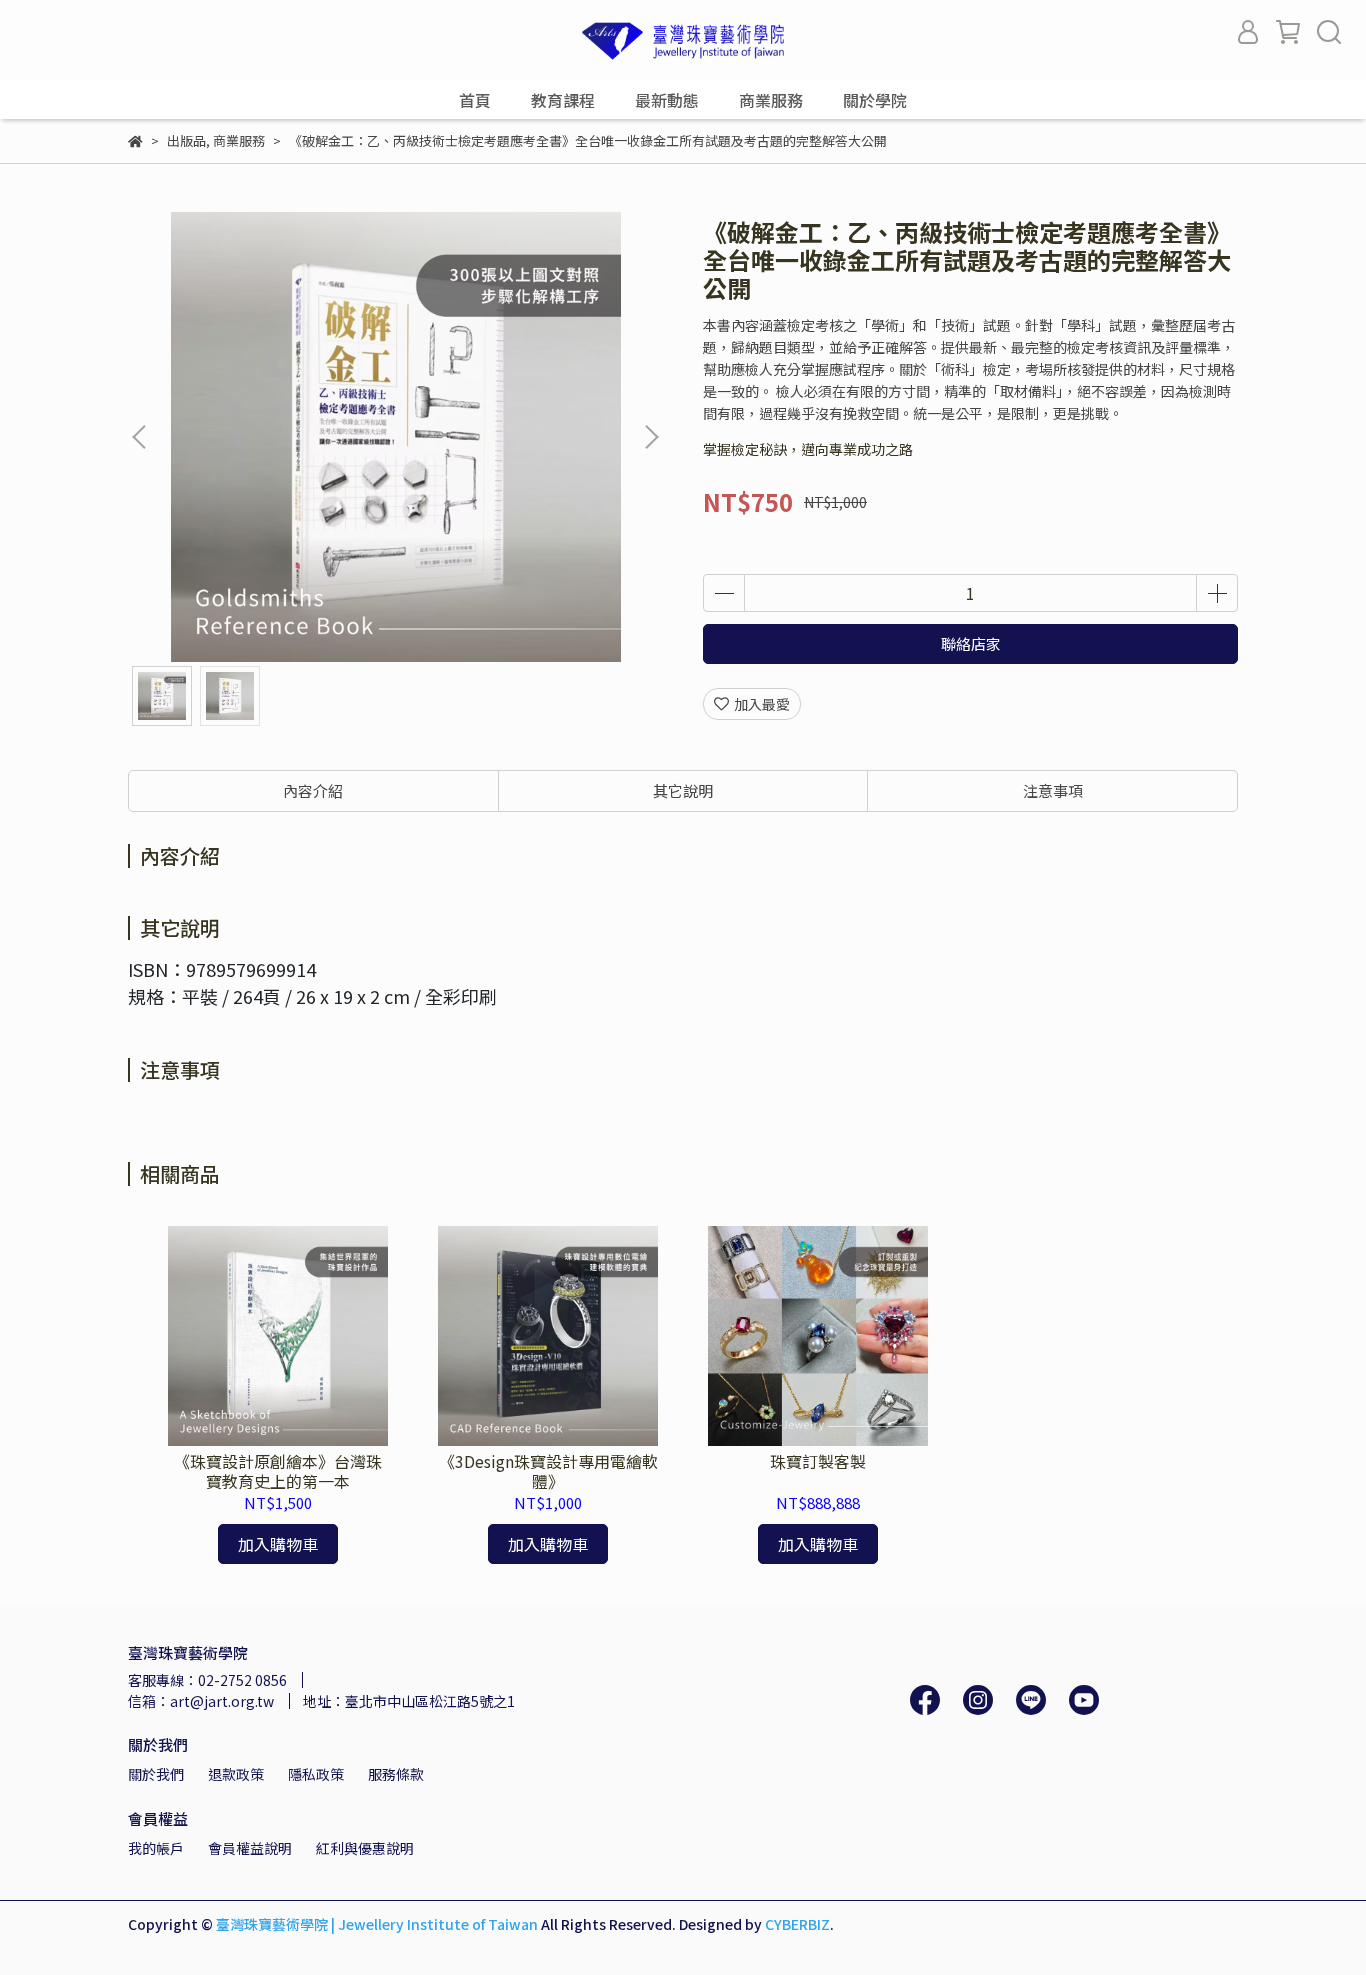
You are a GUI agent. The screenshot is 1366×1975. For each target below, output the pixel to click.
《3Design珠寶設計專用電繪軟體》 (548, 1471)
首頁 (475, 100)
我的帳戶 (156, 1848)
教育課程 (563, 100)
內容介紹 (313, 790)
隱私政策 (316, 1774)
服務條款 (396, 1774)
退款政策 (236, 1774)
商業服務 (771, 100)
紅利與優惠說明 (365, 1848)
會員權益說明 (250, 1848)
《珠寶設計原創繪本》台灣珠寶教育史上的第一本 (278, 1471)
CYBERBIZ (797, 1924)
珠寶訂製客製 (818, 1461)
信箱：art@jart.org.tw (201, 1701)
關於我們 (156, 1774)
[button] (651, 437)
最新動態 (667, 100)
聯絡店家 (971, 643)
